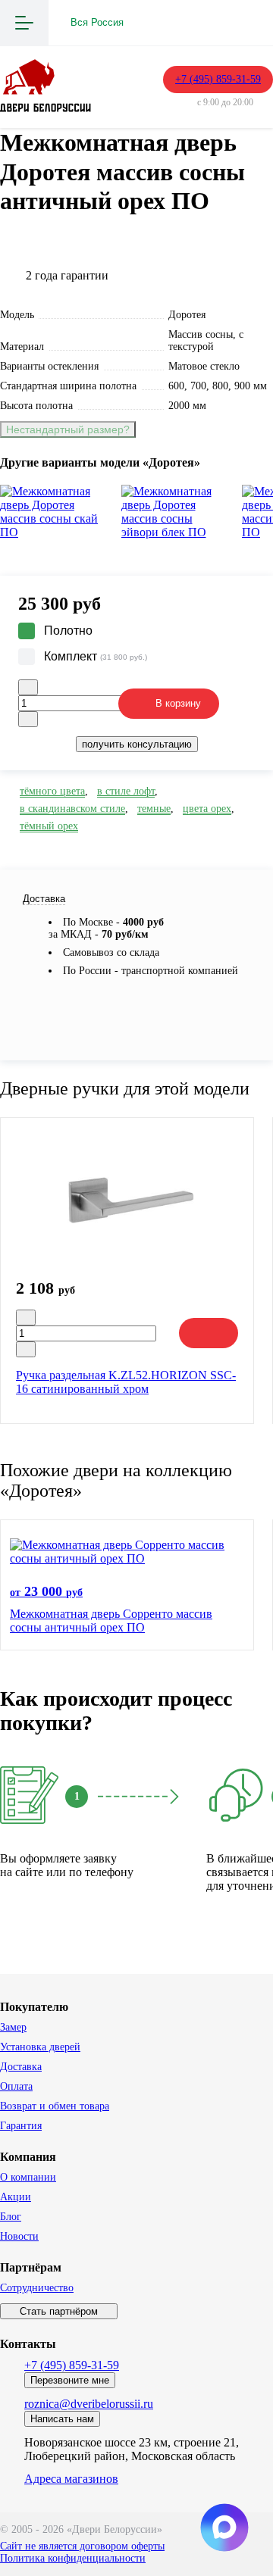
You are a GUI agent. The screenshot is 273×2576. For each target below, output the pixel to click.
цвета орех (207, 809)
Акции (16, 2197)
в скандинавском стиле (72, 809)
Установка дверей (40, 2047)
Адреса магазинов (71, 2479)
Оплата (16, 2086)
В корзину (178, 703)
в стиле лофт (126, 791)
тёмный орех (49, 826)
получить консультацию (137, 744)
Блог (11, 2217)
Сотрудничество (37, 2288)
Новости (19, 2236)
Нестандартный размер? (68, 429)
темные (154, 809)
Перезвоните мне (70, 2380)
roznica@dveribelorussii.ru (89, 2404)
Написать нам (62, 2419)
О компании (28, 2177)
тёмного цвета (52, 791)
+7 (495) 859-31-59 (218, 79)
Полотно (68, 631)
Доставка (21, 2067)
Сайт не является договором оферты (82, 2546)
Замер (13, 2027)
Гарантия (21, 2126)
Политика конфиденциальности (73, 2558)
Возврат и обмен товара (55, 2106)
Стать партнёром (59, 2311)
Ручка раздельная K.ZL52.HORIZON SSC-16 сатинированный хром (126, 1382)
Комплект (96, 656)
